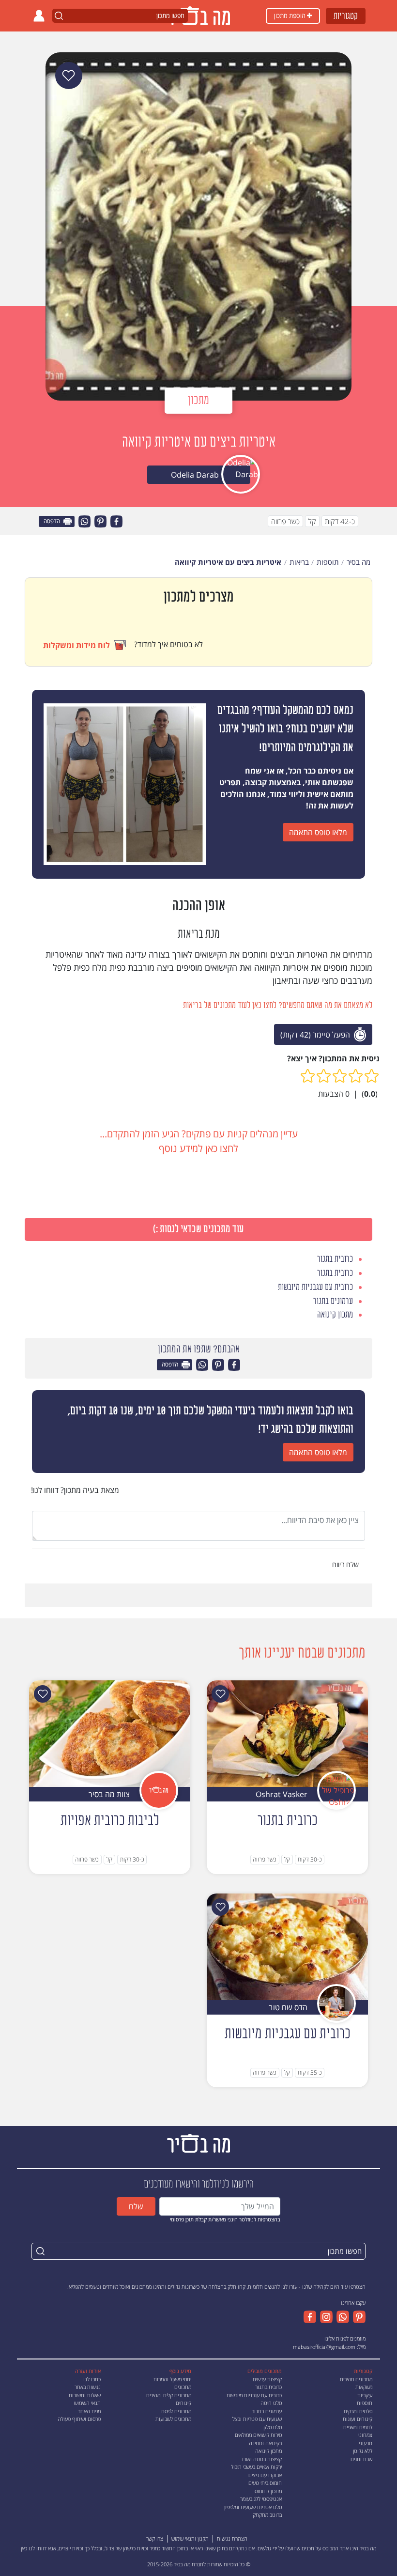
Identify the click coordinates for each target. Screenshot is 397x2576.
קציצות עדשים (267, 2379)
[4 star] (324, 1076)
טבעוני (366, 2443)
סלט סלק (273, 2427)
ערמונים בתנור (267, 2411)
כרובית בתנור (268, 2387)
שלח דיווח (346, 1564)
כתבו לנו (92, 2379)
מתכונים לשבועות (173, 2419)
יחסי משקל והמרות (172, 2379)
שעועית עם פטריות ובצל (257, 2419)
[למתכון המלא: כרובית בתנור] (287, 1733)
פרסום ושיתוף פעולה (79, 2419)
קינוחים (183, 2403)
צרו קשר (155, 2538)
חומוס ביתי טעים (265, 2483)
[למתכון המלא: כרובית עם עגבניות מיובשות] (287, 1946)
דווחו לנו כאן (34, 2548)
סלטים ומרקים (358, 2411)
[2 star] (356, 1076)
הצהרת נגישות (232, 2538)
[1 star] (372, 1076)
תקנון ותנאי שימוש (190, 2538)
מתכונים (183, 2387)
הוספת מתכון (290, 16)
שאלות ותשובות (85, 2395)
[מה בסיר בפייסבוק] (310, 2317)
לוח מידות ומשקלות (76, 645)
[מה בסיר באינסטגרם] (324, 2317)
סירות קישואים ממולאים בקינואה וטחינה (258, 2439)
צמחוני (365, 2435)
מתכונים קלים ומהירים (169, 2395)
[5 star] (308, 1076)
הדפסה (53, 521)
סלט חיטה (271, 2403)
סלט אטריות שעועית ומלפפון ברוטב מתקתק (253, 2511)
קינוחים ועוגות (358, 2419)
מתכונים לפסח (176, 2411)
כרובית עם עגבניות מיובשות (254, 2395)
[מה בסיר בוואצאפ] (341, 2317)
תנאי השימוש (87, 2403)
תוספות (365, 2403)
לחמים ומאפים (358, 2427)
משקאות (364, 2387)
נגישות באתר (88, 2387)
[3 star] (340, 1076)
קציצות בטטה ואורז (262, 2459)
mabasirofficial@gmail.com (324, 2347)
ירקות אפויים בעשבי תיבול (256, 2467)
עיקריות (365, 2395)
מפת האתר (89, 2411)
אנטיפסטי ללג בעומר (261, 2499)
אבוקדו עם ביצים (265, 2475)
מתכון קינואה (268, 2451)
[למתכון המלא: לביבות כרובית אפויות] (110, 1733)
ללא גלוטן (363, 2451)
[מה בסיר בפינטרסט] (357, 2317)
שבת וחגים (361, 2459)
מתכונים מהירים (356, 2379)
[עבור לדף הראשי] (198, 2143)
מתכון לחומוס (268, 2491)
